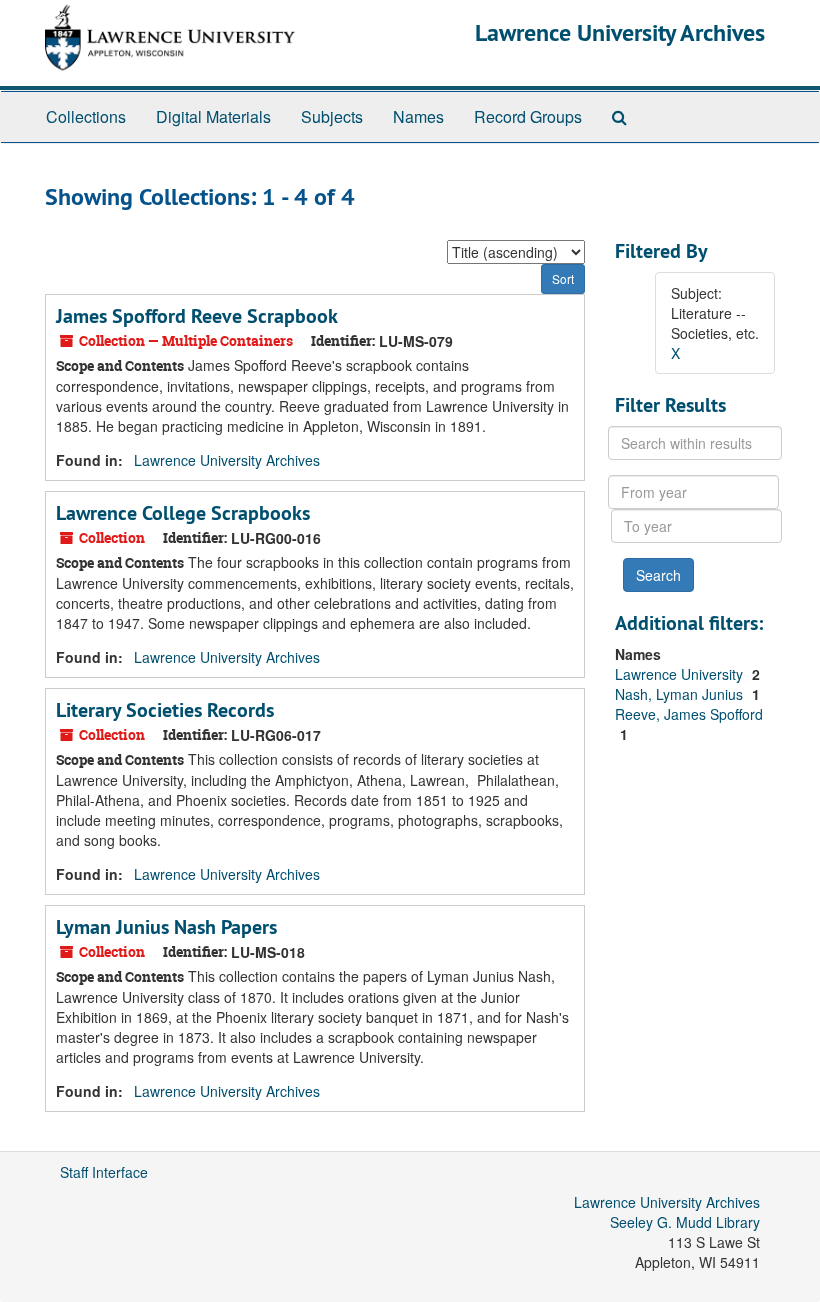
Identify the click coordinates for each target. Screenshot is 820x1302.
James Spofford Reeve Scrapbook (197, 316)
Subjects (332, 116)
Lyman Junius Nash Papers (166, 927)
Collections (86, 116)
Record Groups (528, 116)
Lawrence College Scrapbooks (183, 513)
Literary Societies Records (165, 710)
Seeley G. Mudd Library (685, 1222)
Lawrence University (681, 674)
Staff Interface (104, 1172)
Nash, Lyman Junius (681, 694)
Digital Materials (213, 116)
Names (418, 116)
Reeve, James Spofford (689, 714)
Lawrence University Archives (620, 32)
